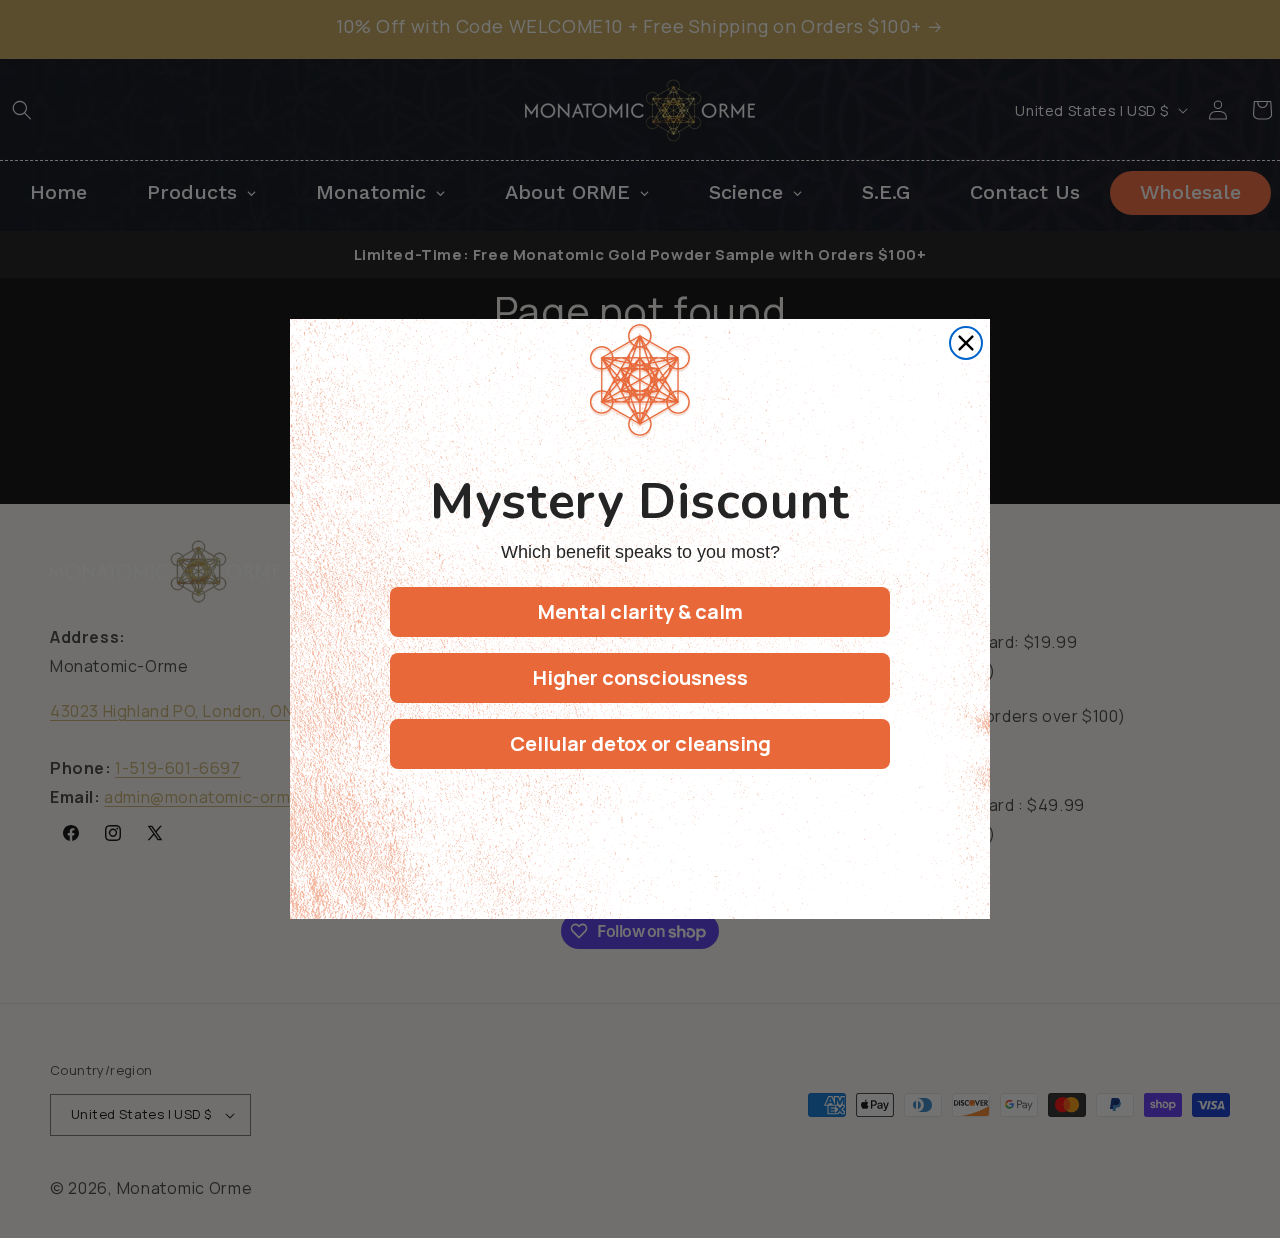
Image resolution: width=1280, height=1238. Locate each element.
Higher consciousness (640, 677)
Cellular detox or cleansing (640, 743)
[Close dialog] (966, 343)
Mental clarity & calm (640, 611)
